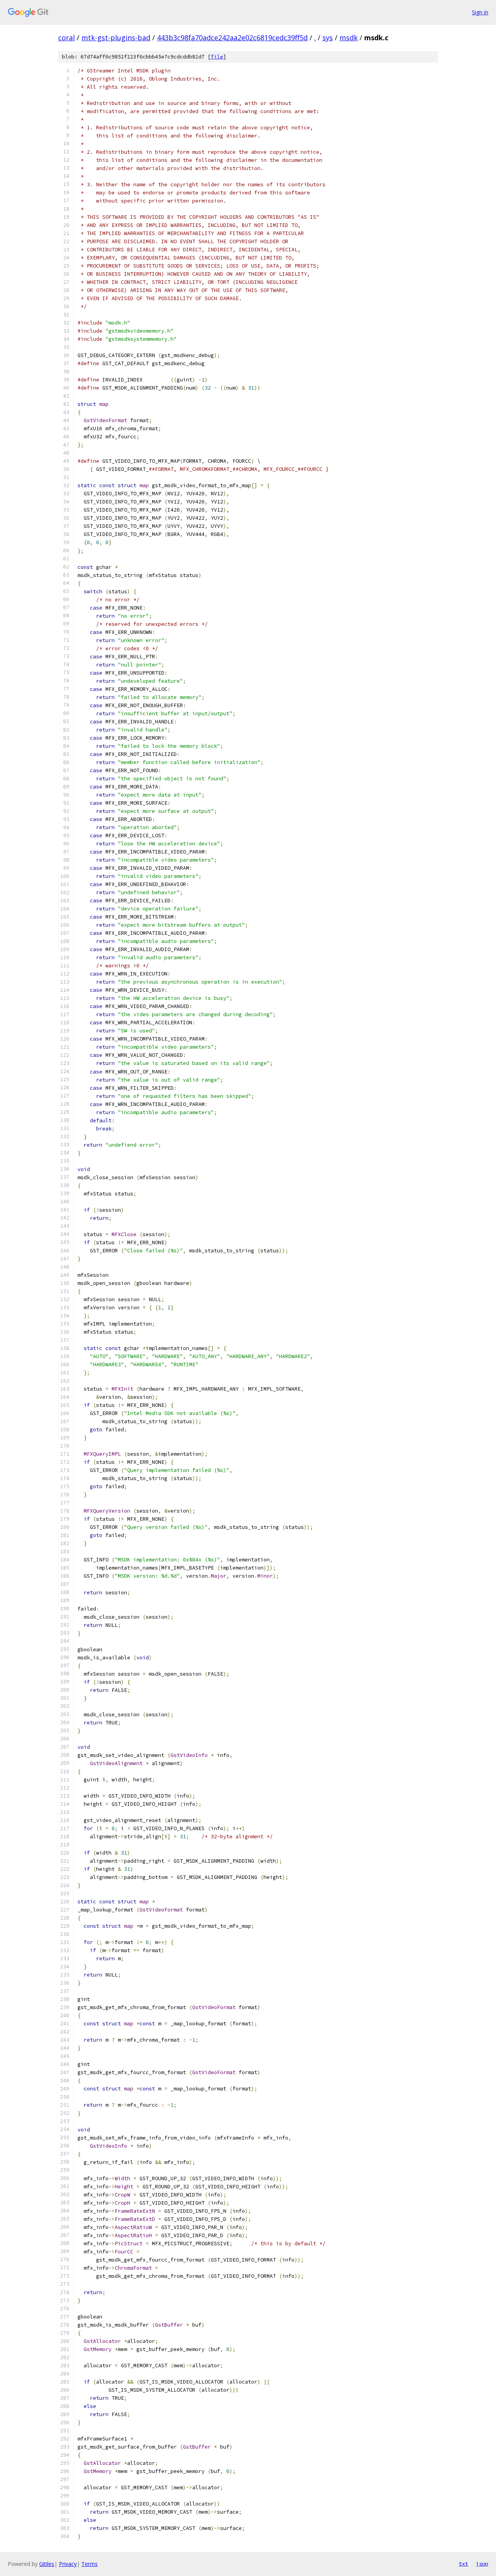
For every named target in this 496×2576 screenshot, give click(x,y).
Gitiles (47, 2564)
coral (66, 38)
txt (463, 2564)
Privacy (68, 2564)
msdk (349, 38)
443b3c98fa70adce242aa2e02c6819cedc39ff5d (232, 38)
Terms (90, 2564)
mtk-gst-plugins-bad (116, 38)
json (482, 2564)
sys (328, 38)
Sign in (480, 12)
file (217, 57)
